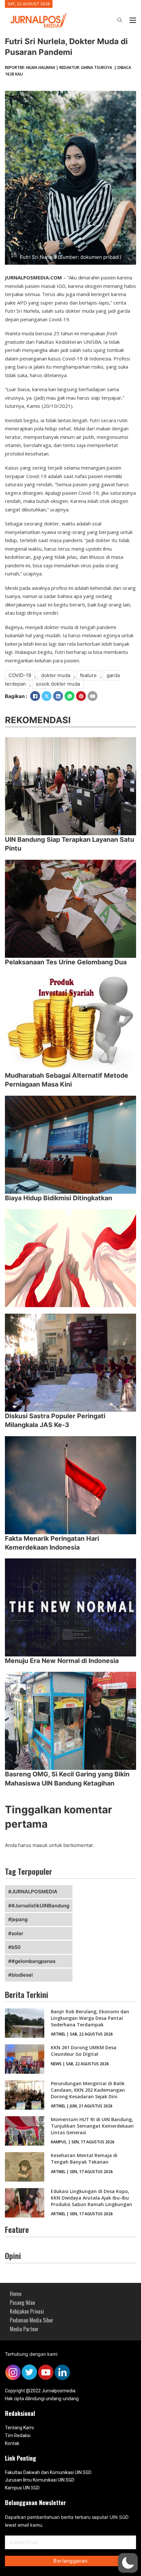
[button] (128, 2563)
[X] (47, 696)
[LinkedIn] (58, 696)
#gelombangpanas (33, 1961)
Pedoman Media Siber (32, 2320)
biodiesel (22, 1975)
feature (88, 675)
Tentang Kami (19, 2428)
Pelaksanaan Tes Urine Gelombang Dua (66, 962)
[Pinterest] (81, 696)
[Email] (92, 696)
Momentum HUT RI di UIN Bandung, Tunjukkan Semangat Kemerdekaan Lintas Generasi (92, 2126)
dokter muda (56, 675)
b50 (16, 1947)
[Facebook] (35, 696)
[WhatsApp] (70, 696)
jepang (20, 1919)
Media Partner (24, 2329)
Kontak (12, 2443)
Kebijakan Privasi (27, 2311)
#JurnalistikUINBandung (40, 1906)
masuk (40, 1845)
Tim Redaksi (18, 2435)
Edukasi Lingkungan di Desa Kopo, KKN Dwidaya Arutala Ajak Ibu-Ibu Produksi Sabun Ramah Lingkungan (91, 2198)
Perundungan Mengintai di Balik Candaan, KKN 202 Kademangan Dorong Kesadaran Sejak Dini (88, 2090)
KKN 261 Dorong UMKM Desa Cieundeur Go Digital (84, 2051)
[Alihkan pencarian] (120, 20)
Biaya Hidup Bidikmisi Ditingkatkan (59, 1198)
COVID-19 (20, 675)
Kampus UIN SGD (22, 2488)
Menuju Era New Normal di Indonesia (62, 1661)
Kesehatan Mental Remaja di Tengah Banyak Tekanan (84, 2159)
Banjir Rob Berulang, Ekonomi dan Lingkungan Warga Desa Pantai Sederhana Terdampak (90, 2018)
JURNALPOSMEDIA (34, 1892)
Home (16, 2294)
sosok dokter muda (58, 684)
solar (17, 1933)
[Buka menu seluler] (133, 20)
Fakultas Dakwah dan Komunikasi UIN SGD (48, 2472)
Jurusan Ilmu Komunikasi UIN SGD (40, 2480)
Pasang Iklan (22, 2302)
